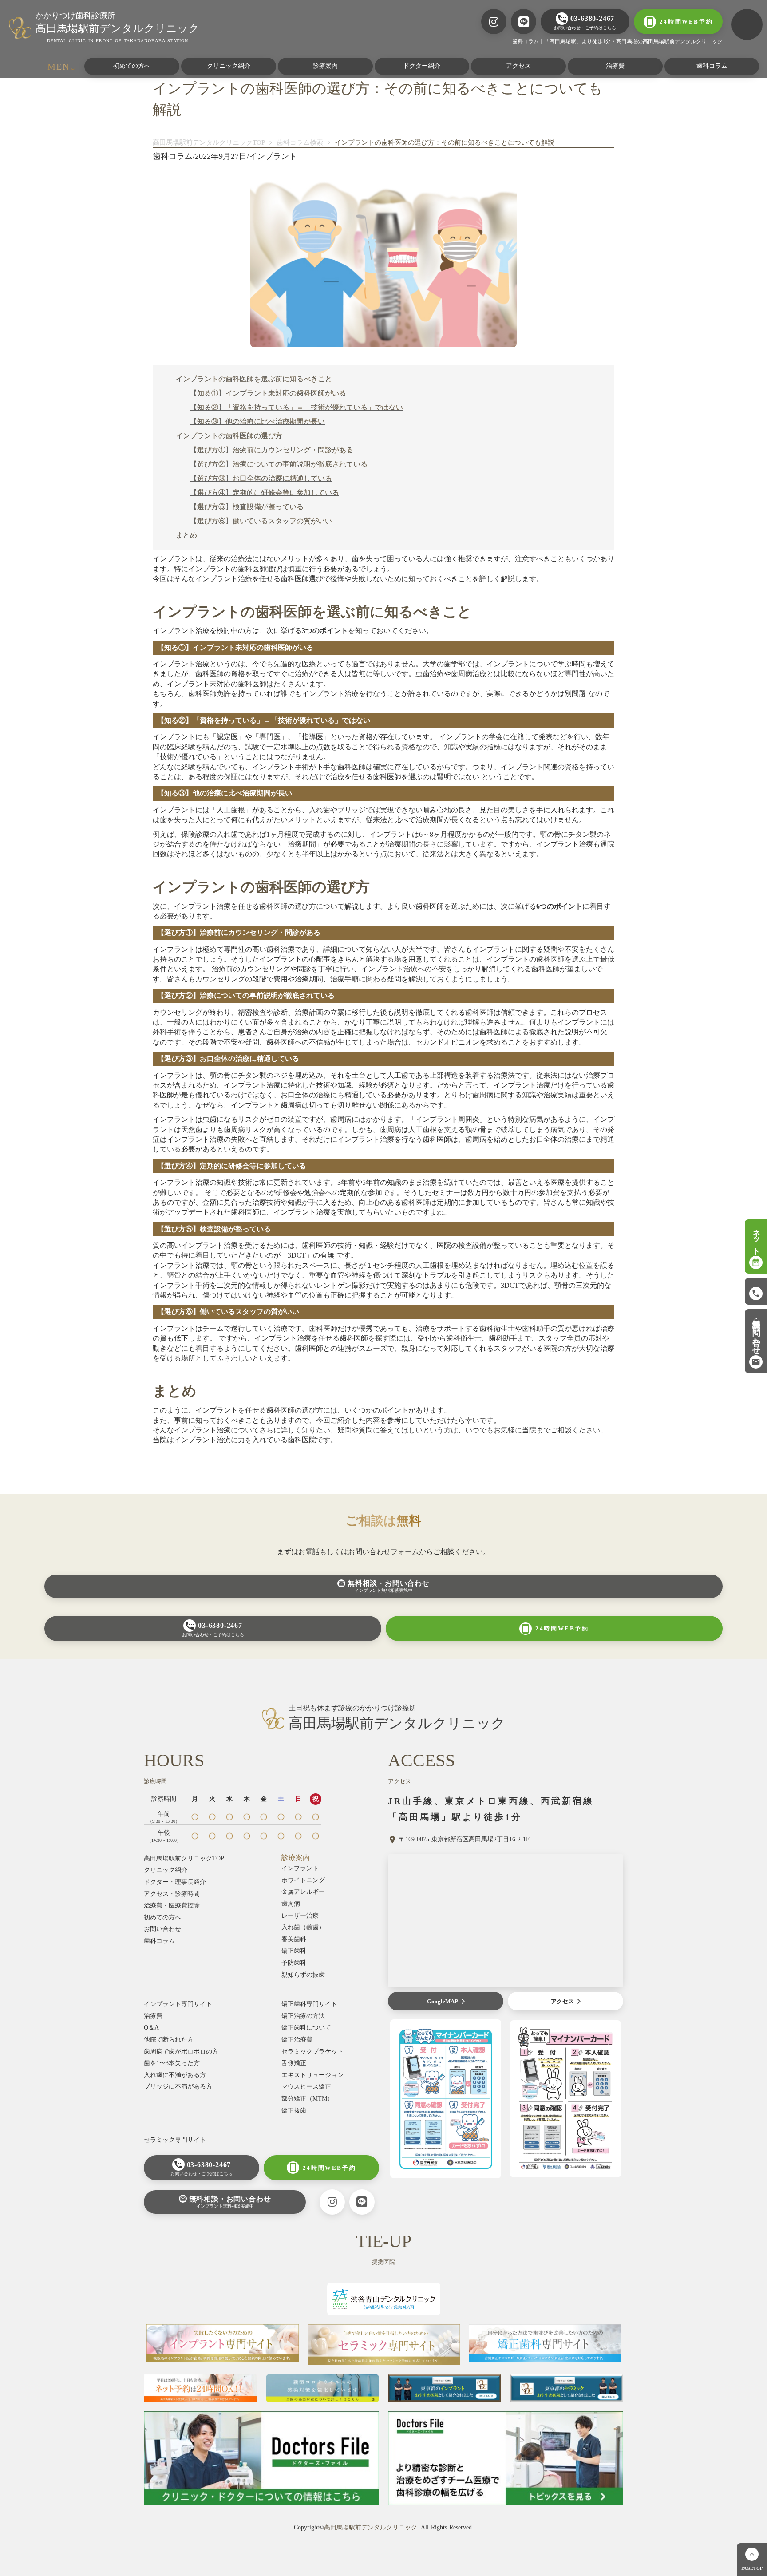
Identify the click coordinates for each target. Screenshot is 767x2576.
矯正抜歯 (294, 2111)
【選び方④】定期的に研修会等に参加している (265, 493)
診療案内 (325, 66)
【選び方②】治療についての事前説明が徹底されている (279, 464)
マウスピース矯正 (306, 2087)
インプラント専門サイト (178, 2004)
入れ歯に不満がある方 (175, 2075)
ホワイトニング (303, 1880)
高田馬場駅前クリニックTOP (184, 1858)
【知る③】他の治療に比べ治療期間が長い (257, 421)
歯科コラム (712, 66)
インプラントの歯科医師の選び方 (229, 436)
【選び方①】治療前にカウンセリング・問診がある (272, 450)
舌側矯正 (294, 2063)
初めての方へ (132, 66)
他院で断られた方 (169, 2040)
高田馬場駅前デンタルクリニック (371, 2527)
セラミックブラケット (312, 2052)
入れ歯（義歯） (303, 1927)
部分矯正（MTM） (307, 2099)
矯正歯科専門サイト (309, 2004)
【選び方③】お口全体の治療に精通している (261, 478)
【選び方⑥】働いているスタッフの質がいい (261, 521)
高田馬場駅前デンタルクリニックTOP (209, 142)
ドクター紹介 (422, 66)
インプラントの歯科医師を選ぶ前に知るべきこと (254, 379)
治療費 (615, 66)
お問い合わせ (162, 1929)
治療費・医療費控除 (172, 1905)
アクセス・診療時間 (172, 1894)
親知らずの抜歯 (303, 1975)
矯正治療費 (297, 2040)
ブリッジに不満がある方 (178, 2087)
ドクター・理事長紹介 (175, 1882)
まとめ (186, 535)
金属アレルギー (303, 1892)
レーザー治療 (300, 1916)
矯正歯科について (306, 2028)
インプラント (300, 1868)
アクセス (518, 66)
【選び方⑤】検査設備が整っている (247, 507)
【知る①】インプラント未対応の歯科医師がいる (268, 393)
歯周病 (291, 1904)
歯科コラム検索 (300, 142)
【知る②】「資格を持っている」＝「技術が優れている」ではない (297, 407)
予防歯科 (294, 1963)
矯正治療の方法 (303, 2016)
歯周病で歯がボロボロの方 (181, 2052)
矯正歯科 (294, 1951)
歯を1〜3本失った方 (172, 2063)
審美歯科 (294, 1939)
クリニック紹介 (229, 66)
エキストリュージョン (312, 2075)
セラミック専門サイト (175, 2140)
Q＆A (151, 2028)
